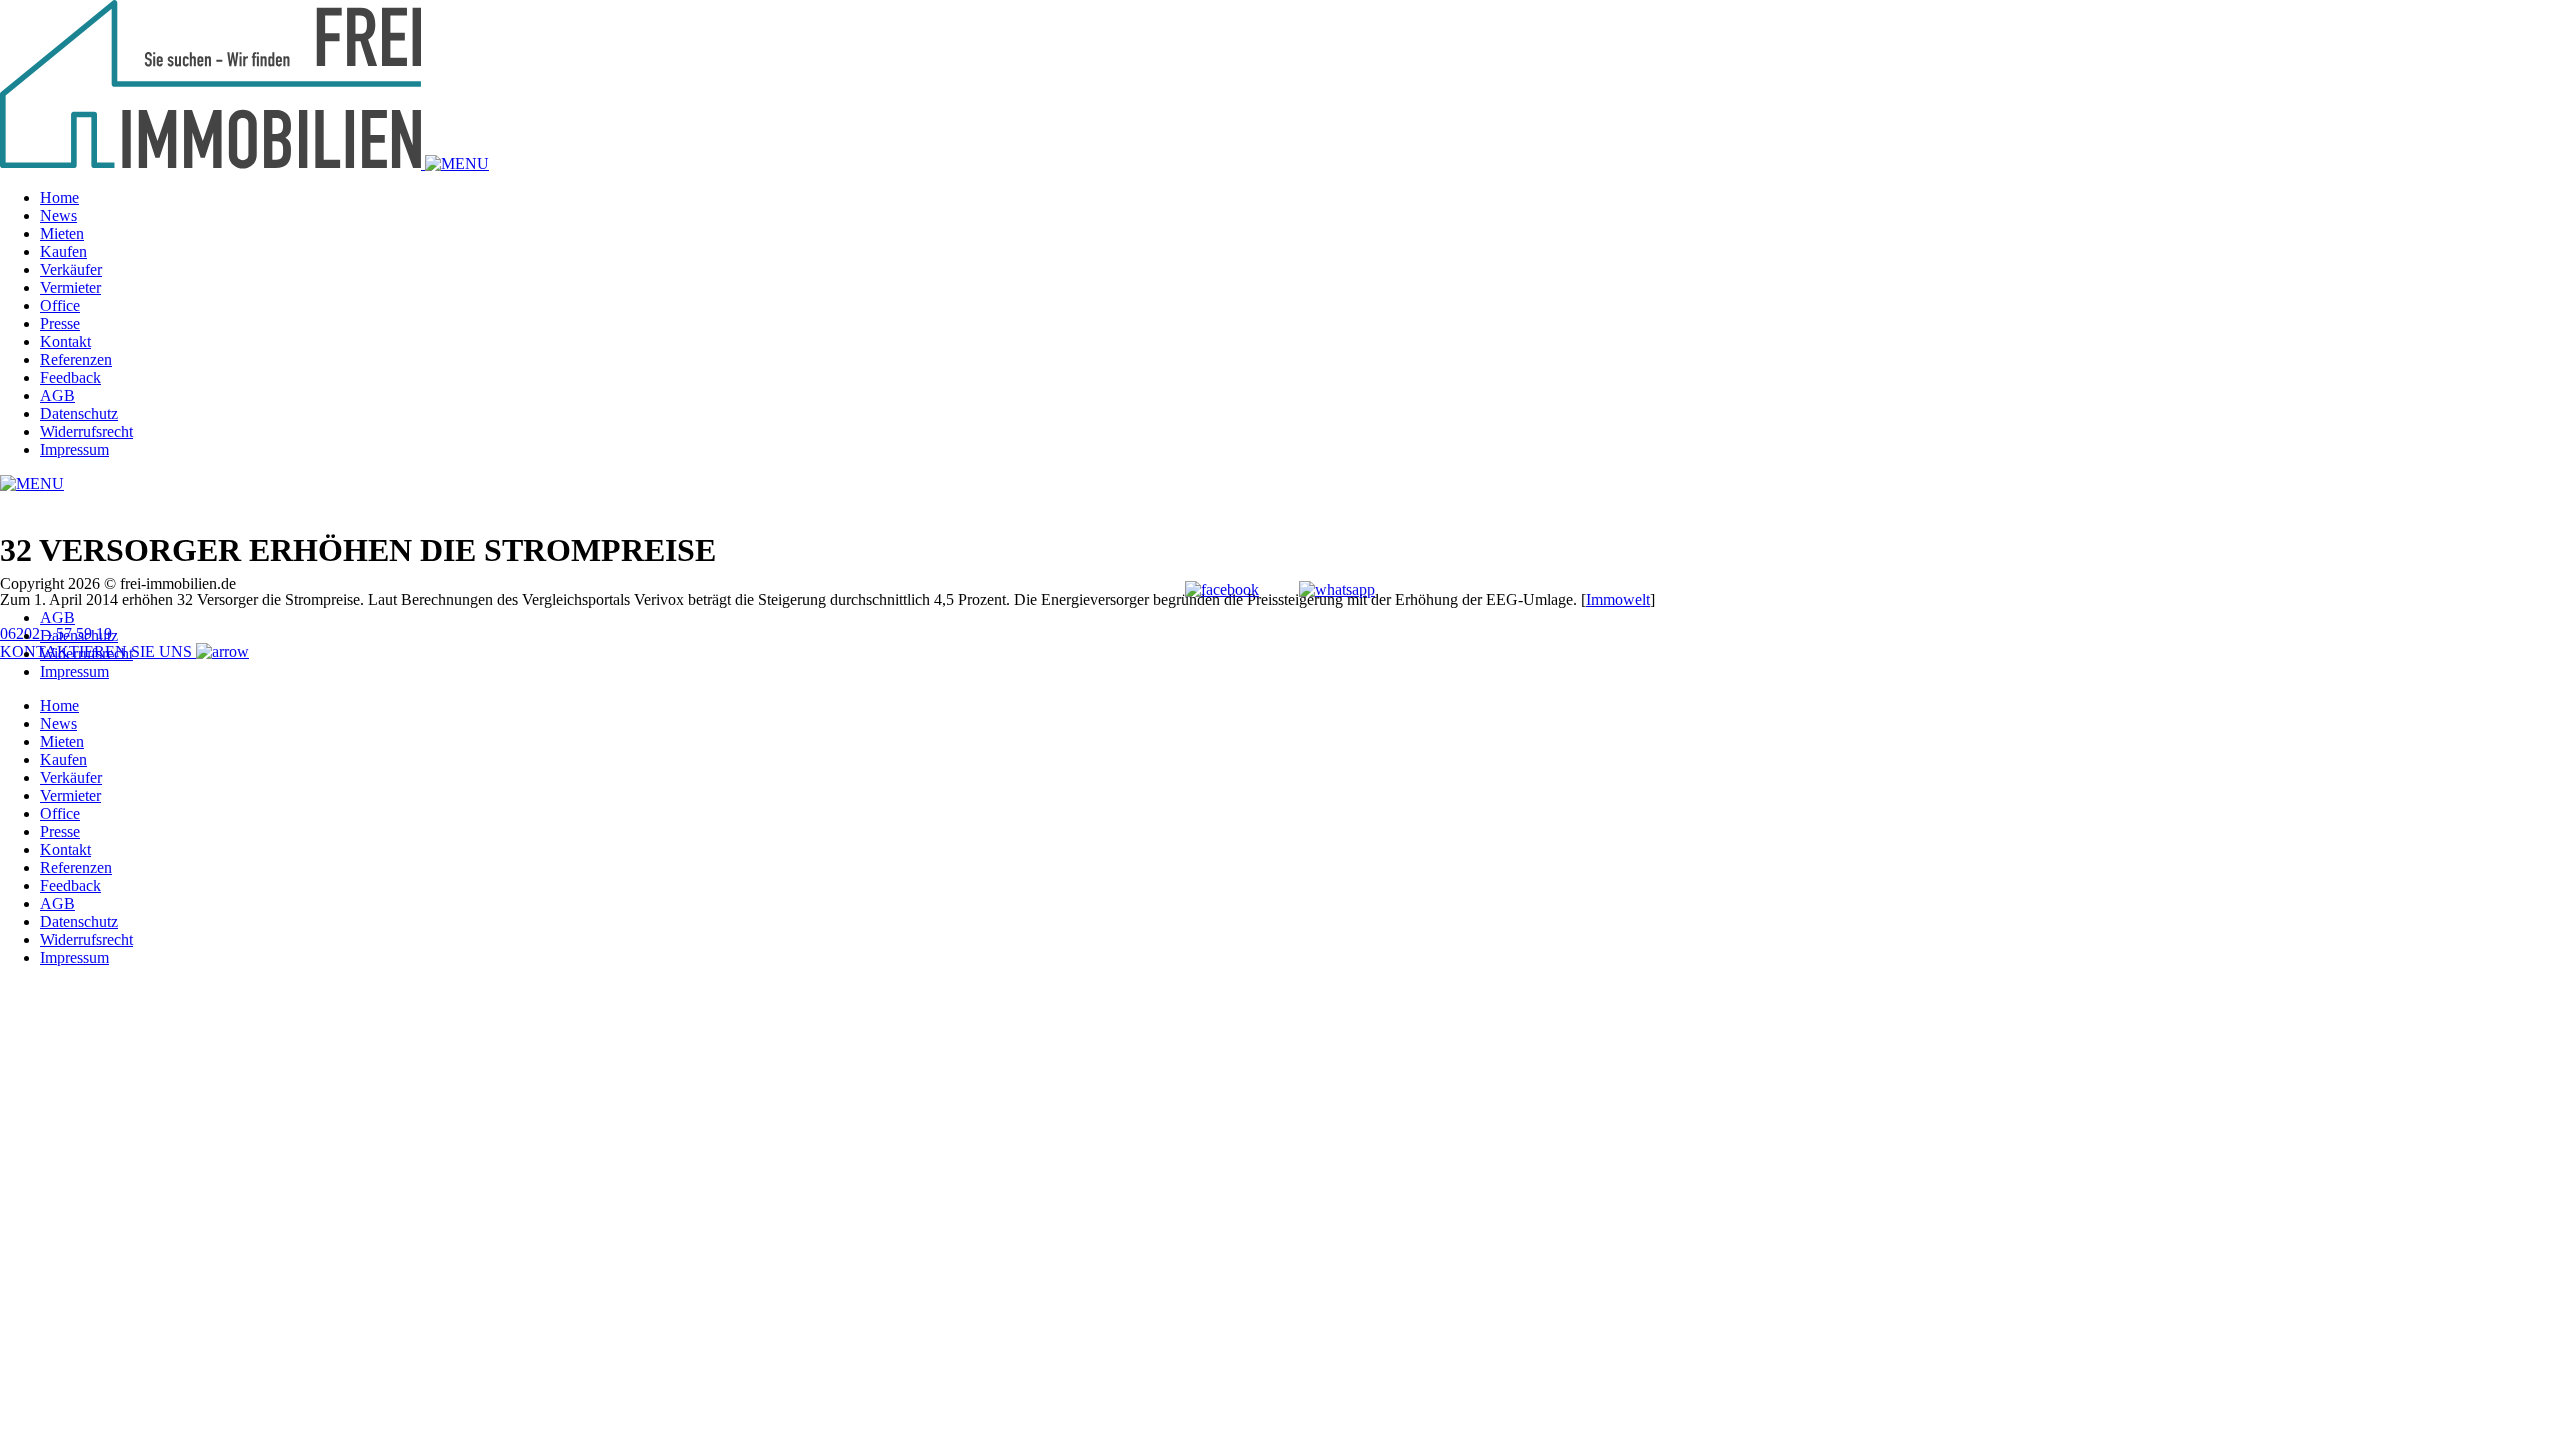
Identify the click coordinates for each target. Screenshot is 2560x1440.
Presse (60, 323)
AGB (57, 395)
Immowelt (1618, 599)
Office (60, 305)
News (58, 215)
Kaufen (63, 251)
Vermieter (70, 287)
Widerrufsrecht (86, 431)
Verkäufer (71, 269)
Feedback (70, 377)
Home (59, 197)
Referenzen (76, 359)
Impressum (74, 449)
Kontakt (65, 341)
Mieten (62, 233)
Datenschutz (79, 413)
